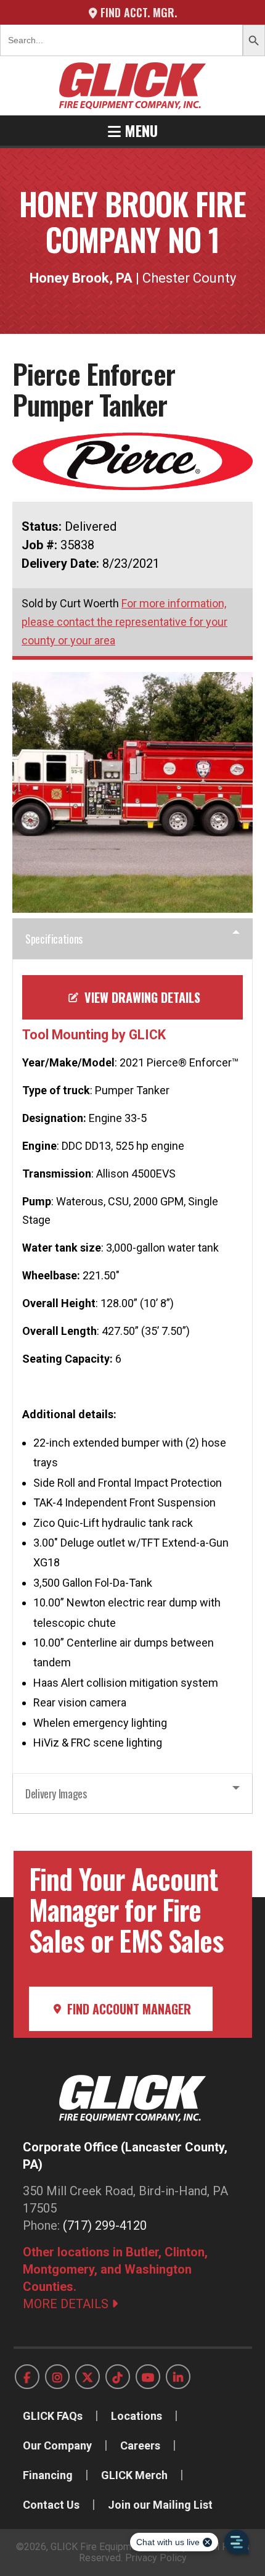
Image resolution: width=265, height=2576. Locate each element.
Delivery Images (56, 1793)
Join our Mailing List (160, 2505)
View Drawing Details (141, 997)
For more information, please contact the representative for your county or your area (124, 622)
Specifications (54, 939)
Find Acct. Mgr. (137, 12)
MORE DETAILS (67, 2304)
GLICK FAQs (53, 2416)
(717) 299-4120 (105, 2225)
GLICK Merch (134, 2475)
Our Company (57, 2445)
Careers (140, 2445)
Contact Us (51, 2505)
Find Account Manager (128, 2009)
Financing (48, 2475)
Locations (137, 2416)
